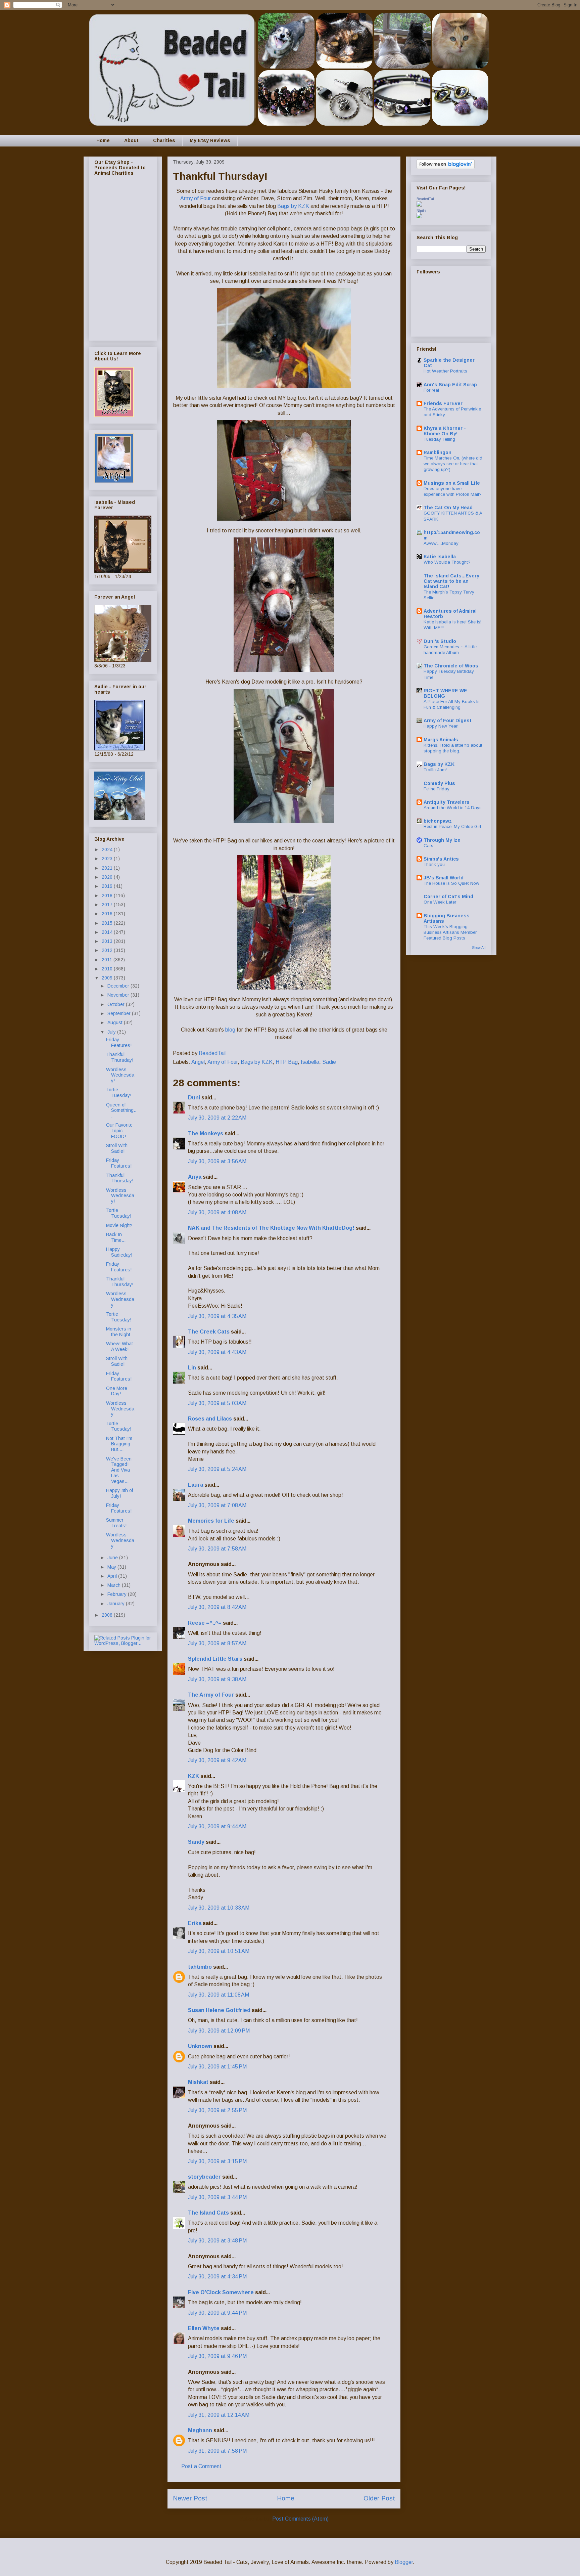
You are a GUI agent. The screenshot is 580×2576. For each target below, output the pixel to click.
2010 (108, 969)
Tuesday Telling (439, 439)
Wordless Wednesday (120, 1299)
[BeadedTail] (419, 205)
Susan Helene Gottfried (219, 2010)
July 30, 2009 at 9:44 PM (217, 2313)
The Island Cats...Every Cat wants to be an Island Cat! (451, 581)
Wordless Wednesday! (120, 1075)
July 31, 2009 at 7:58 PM (217, 2451)
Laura (196, 1485)
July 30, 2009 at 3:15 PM (217, 2161)
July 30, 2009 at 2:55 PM (217, 2110)
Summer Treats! (116, 1523)
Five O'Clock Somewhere (221, 2292)
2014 (108, 932)
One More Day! (117, 1391)
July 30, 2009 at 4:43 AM (217, 1352)
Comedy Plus (439, 783)
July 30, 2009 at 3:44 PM (217, 2197)
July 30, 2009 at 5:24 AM (217, 1469)
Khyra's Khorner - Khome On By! (445, 431)
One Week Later (440, 902)
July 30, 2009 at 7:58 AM (217, 1549)
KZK (194, 1776)
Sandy (196, 1842)
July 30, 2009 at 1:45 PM (217, 2067)
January (117, 1604)
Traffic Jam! (435, 770)
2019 (108, 886)
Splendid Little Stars (215, 1659)
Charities (164, 140)
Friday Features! (119, 1042)
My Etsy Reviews (210, 140)
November (119, 995)
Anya (195, 1177)
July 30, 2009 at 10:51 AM (219, 1951)
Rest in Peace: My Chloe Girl (452, 826)
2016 (108, 914)
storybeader (204, 2177)
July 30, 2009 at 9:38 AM (217, 1679)
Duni (194, 1098)
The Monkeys (206, 1133)
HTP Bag (287, 1062)
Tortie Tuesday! (119, 1093)
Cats (428, 846)
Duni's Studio (440, 641)
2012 (108, 950)
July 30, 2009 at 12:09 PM (219, 2031)
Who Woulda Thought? (447, 562)
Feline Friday (437, 789)
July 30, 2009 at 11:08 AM (219, 1995)
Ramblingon (438, 452)
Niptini (421, 211)
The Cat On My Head (448, 508)
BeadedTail (425, 199)
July (112, 1032)
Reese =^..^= (205, 1623)
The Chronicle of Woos (451, 666)
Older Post (379, 2498)
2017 (108, 905)
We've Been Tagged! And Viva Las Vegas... (119, 1470)
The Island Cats (208, 2213)
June (113, 1558)
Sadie (329, 1062)
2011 (108, 960)
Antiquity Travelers (447, 802)
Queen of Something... (121, 1110)
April (113, 1576)
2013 (108, 941)
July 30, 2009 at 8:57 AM (217, 1643)
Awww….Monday (441, 543)
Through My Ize (442, 840)
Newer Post (190, 2498)
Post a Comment (201, 2466)
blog (230, 1030)
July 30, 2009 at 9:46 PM (217, 2356)
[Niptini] (419, 217)
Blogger (404, 2562)
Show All (479, 948)
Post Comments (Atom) (300, 2519)
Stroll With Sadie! (117, 1148)
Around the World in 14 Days (453, 808)
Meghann (200, 2430)
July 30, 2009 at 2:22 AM (217, 1118)
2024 (108, 849)
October (117, 1004)
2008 (108, 1615)
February (118, 1594)
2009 (108, 978)
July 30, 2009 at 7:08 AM (217, 1505)
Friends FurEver (443, 403)
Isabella (310, 1062)
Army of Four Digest (448, 721)
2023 (108, 859)
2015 (108, 923)
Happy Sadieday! (119, 1252)
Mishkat (198, 2082)
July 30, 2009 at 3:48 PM (217, 2241)
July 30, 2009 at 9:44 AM (217, 1826)
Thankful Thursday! (120, 1057)
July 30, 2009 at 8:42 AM (217, 1607)
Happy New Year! (441, 726)
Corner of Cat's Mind (448, 897)
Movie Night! (119, 1225)
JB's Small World (444, 878)
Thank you (434, 864)
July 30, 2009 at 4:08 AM (217, 1212)
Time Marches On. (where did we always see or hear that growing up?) (453, 464)
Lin (192, 1368)
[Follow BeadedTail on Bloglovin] (446, 167)
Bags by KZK (294, 206)
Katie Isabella (440, 557)
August (116, 1022)
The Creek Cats (209, 1332)
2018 (108, 896)
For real (431, 390)
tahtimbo (200, 1967)
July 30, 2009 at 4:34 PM (217, 2277)
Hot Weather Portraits (445, 371)
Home (103, 140)
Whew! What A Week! (119, 1346)
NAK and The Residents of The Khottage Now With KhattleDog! (271, 1228)
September (120, 1013)
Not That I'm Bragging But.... (119, 1444)
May (112, 1567)
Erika (195, 1923)
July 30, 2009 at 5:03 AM (217, 1403)
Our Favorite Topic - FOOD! (119, 1131)
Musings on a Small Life (452, 483)
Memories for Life (211, 1521)
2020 (108, 877)
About (131, 140)
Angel (198, 1062)
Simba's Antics (441, 859)
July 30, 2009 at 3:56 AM (217, 1161)
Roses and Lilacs (210, 1419)
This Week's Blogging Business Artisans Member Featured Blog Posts (450, 932)
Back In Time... (116, 1237)
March (115, 1585)
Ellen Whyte (204, 2328)
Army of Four (196, 198)
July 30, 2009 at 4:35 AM (217, 1316)
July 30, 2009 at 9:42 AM (217, 1760)
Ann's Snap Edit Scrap (450, 385)
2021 (108, 868)
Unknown (200, 2046)
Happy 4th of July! (119, 1493)
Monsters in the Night (119, 1332)
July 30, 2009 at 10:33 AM (219, 1908)
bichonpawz (438, 821)
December (119, 986)
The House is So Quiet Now (451, 883)
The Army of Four (211, 1695)
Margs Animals (441, 740)
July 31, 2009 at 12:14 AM (219, 2415)
